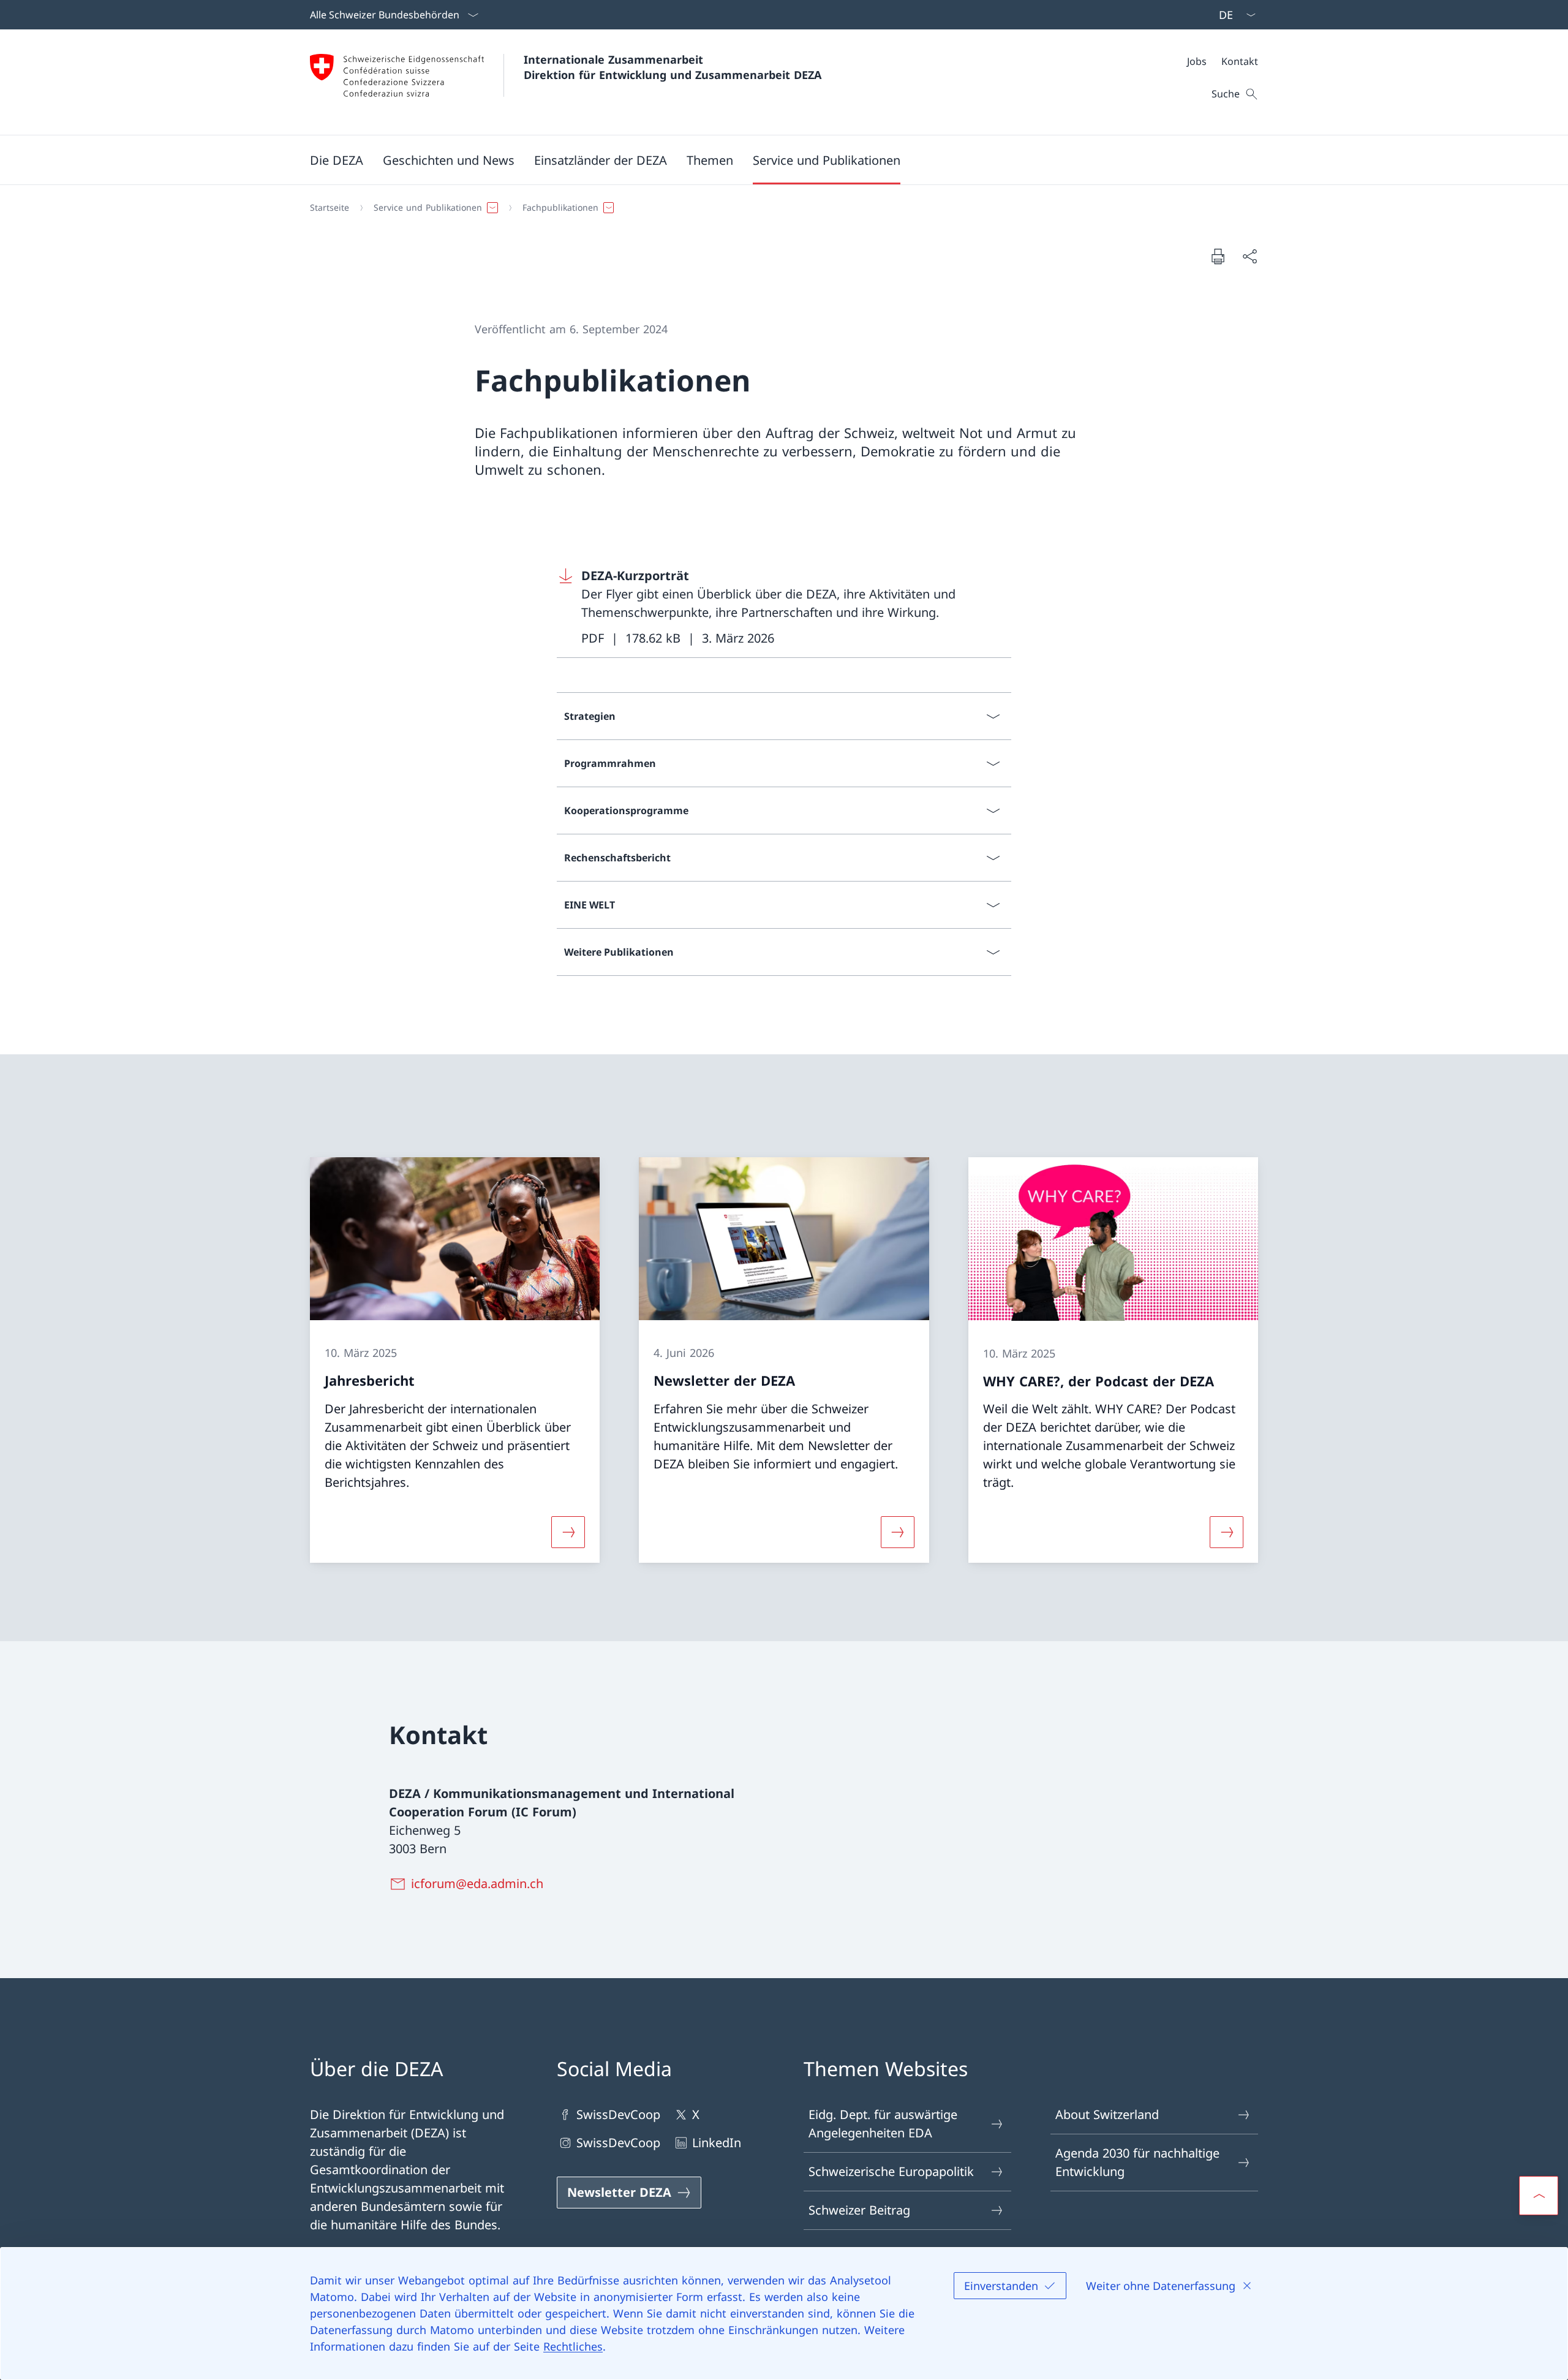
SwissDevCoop (618, 2114)
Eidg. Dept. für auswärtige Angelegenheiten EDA (883, 2124)
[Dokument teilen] (1249, 256)
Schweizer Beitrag (859, 2210)
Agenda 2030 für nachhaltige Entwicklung (1137, 2162)
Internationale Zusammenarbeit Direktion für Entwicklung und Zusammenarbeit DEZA (673, 67)
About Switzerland (1107, 2114)
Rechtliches (573, 2346)
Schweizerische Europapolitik (891, 2171)
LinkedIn (717, 2143)
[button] (337, 160)
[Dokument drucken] (1218, 256)
